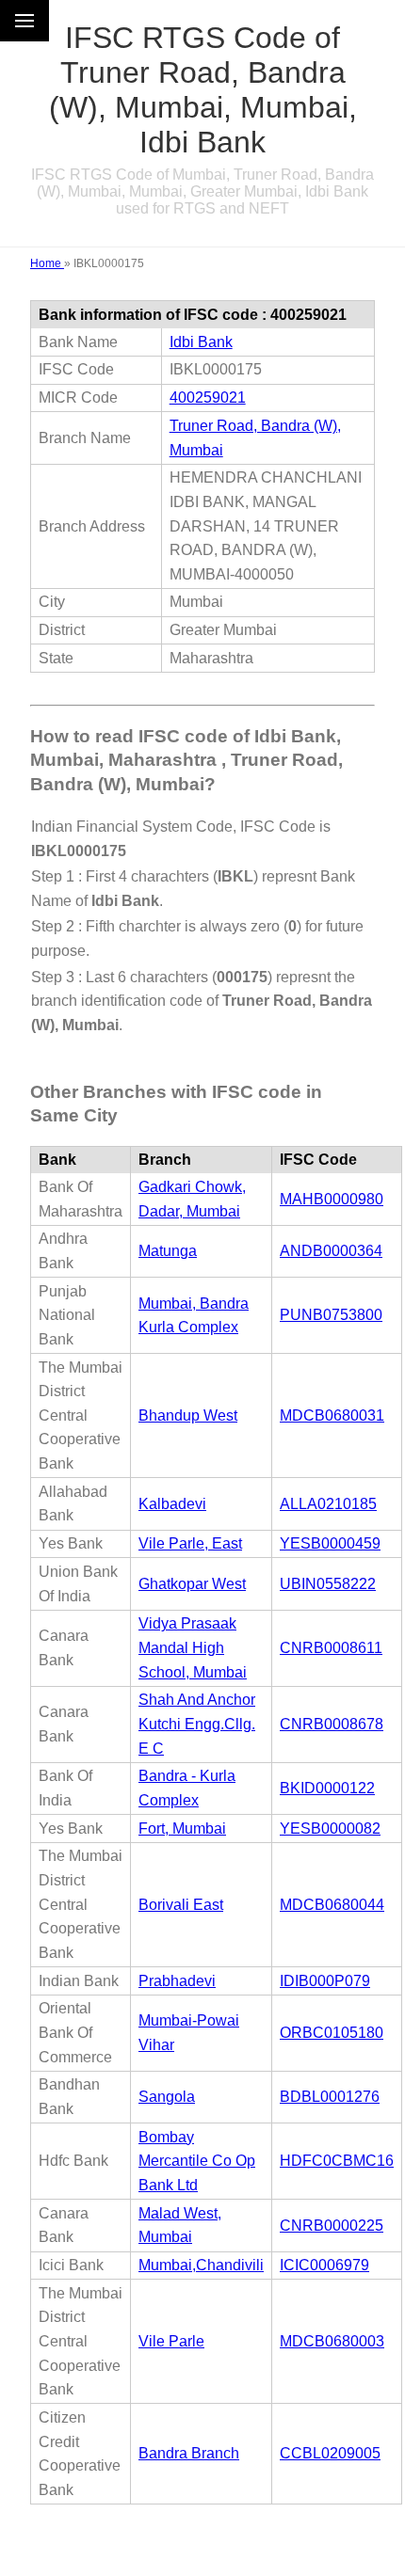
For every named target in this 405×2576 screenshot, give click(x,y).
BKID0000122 (327, 1788)
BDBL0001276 (330, 2097)
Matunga (168, 1251)
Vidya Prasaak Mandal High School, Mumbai (193, 1647)
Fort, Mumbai (182, 1829)
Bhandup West (188, 1415)
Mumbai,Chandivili (201, 2265)
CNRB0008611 (331, 1648)
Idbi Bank (201, 342)
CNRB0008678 (332, 1724)
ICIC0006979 (324, 2265)
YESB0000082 (330, 1829)
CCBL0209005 (330, 2453)
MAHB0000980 (332, 1199)
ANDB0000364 (331, 1251)
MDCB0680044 (332, 1905)
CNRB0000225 (332, 2226)
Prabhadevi (177, 1981)
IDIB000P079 (325, 1981)
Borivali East (181, 1905)
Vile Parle (171, 2341)
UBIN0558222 (328, 1584)
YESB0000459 (330, 1543)
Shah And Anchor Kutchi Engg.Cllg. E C (197, 1724)
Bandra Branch (189, 2453)
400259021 (208, 398)
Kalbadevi (172, 1504)
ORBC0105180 (332, 2033)
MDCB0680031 (332, 1415)
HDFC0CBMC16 (337, 2161)
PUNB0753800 (331, 1315)
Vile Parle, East (190, 1543)
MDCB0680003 (332, 2341)
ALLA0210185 (328, 1504)
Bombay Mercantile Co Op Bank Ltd (197, 2161)
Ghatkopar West (192, 1584)
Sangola (167, 2097)
